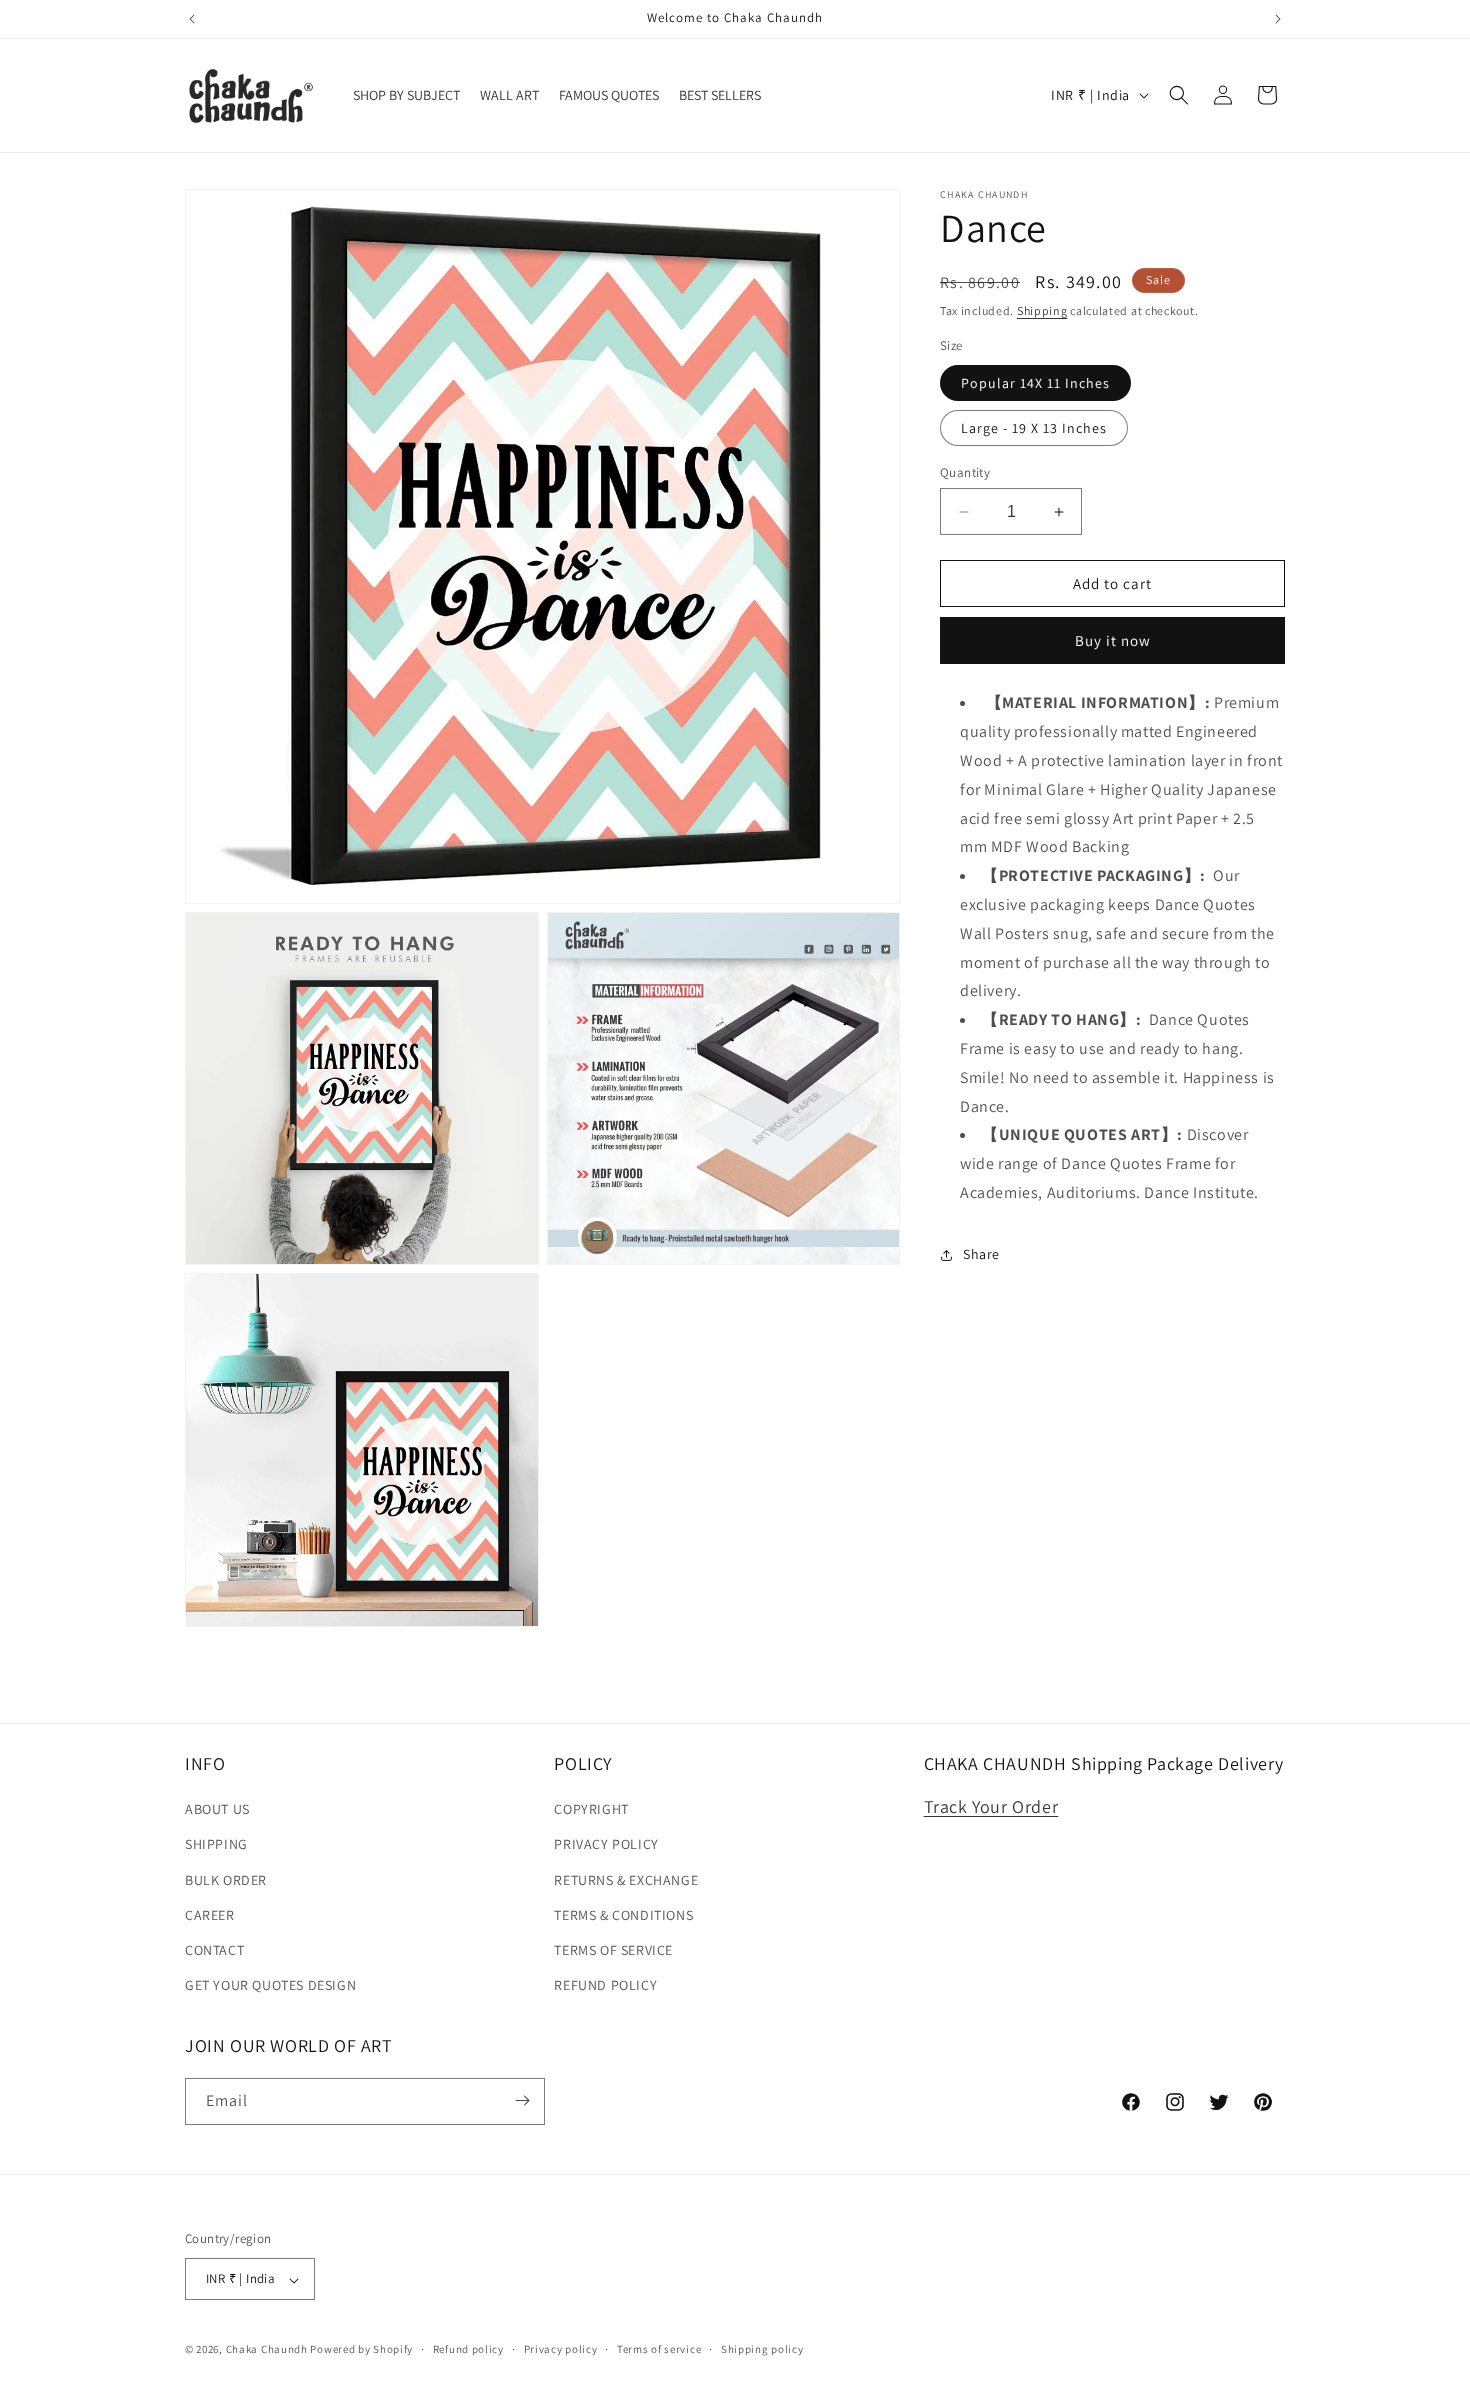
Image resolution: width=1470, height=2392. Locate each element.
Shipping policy (762, 2349)
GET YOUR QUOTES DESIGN (270, 1986)
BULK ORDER (226, 1880)
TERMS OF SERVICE (613, 1950)
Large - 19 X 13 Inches (1034, 428)
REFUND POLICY (605, 1986)
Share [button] (981, 1254)
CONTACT (214, 1950)
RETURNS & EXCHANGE (626, 1880)
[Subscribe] (522, 2100)
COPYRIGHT (591, 1810)
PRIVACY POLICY (606, 1845)
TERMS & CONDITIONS (623, 1915)
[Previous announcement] (192, 19)
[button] (1179, 95)
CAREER (210, 1915)
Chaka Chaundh (267, 2350)
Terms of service (659, 2349)
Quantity (965, 472)
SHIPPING (216, 1845)
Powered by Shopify (361, 2350)
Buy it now (1113, 640)
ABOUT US (217, 1810)
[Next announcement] (1278, 19)
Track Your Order (991, 1807)
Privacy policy (561, 2349)
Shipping (1042, 310)
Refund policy (468, 2349)
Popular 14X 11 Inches (1035, 383)
